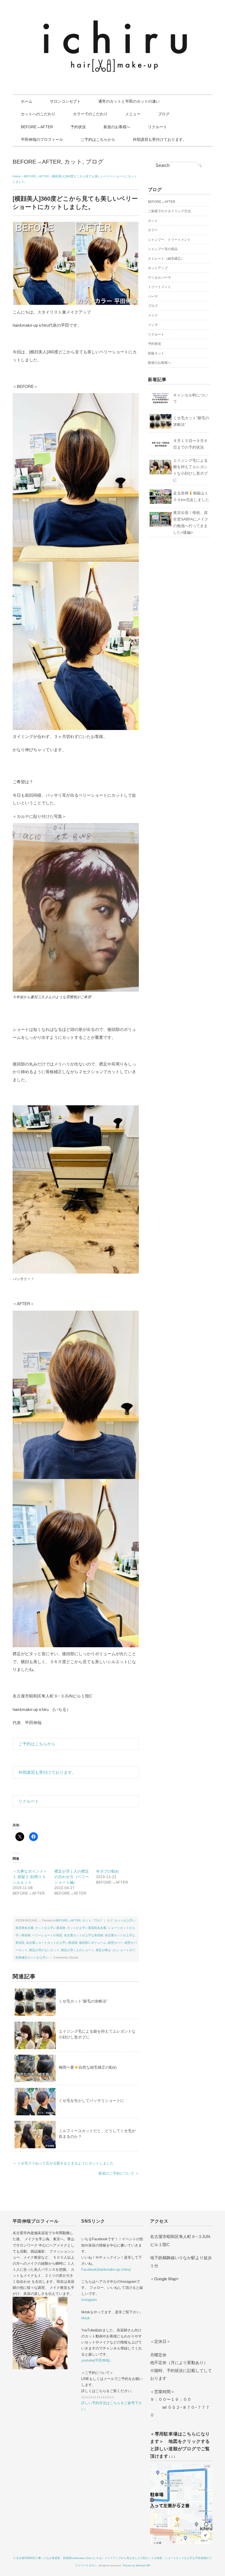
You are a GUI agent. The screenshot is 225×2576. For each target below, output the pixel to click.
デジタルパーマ (159, 278)
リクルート (157, 127)
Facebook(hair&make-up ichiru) (106, 2269)
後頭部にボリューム (93, 1943)
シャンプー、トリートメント (169, 240)
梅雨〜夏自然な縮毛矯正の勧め (88, 2067)
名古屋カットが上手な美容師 (84, 1935)
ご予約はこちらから (98, 139)
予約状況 (78, 127)
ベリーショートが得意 (47, 1935)
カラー (153, 230)
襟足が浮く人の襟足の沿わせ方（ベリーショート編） (72, 1877)
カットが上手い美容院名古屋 (87, 1928)
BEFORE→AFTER (37, 127)
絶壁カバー (115, 1943)
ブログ (164, 114)
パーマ (153, 297)
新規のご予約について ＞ (119, 2173)
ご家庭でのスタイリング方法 (169, 211)
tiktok (86, 2318)
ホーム (27, 101)
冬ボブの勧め (108, 1871)
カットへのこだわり (38, 114)
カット (73, 162)
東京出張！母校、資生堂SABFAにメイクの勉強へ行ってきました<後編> (191, 522)
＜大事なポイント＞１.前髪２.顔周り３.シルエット (30, 1877)
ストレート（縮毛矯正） (166, 259)
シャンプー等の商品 (163, 249)
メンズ (153, 325)
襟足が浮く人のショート (78, 1950)
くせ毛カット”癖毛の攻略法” (83, 2001)
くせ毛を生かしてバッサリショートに (91, 2100)
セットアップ (158, 268)
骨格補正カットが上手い (32, 1957)
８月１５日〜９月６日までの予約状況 (190, 444)
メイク (153, 315)
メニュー (133, 114)
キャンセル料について (190, 398)
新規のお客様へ (117, 127)
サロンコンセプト (65, 101)
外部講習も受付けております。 (160, 139)
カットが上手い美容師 (50, 1928)
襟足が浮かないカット (44, 1950)
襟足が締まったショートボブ (115, 1950)
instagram (89, 2300)
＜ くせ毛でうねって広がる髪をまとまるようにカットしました (63, 2163)
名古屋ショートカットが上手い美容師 (52, 1943)
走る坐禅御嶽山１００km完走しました (191, 496)
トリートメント (159, 287)
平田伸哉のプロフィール (42, 139)
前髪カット (156, 353)
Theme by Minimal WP (136, 2565)
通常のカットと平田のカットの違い (129, 101)
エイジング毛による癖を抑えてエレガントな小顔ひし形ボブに (190, 470)
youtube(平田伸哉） (97, 2360)
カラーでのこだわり (90, 114)
